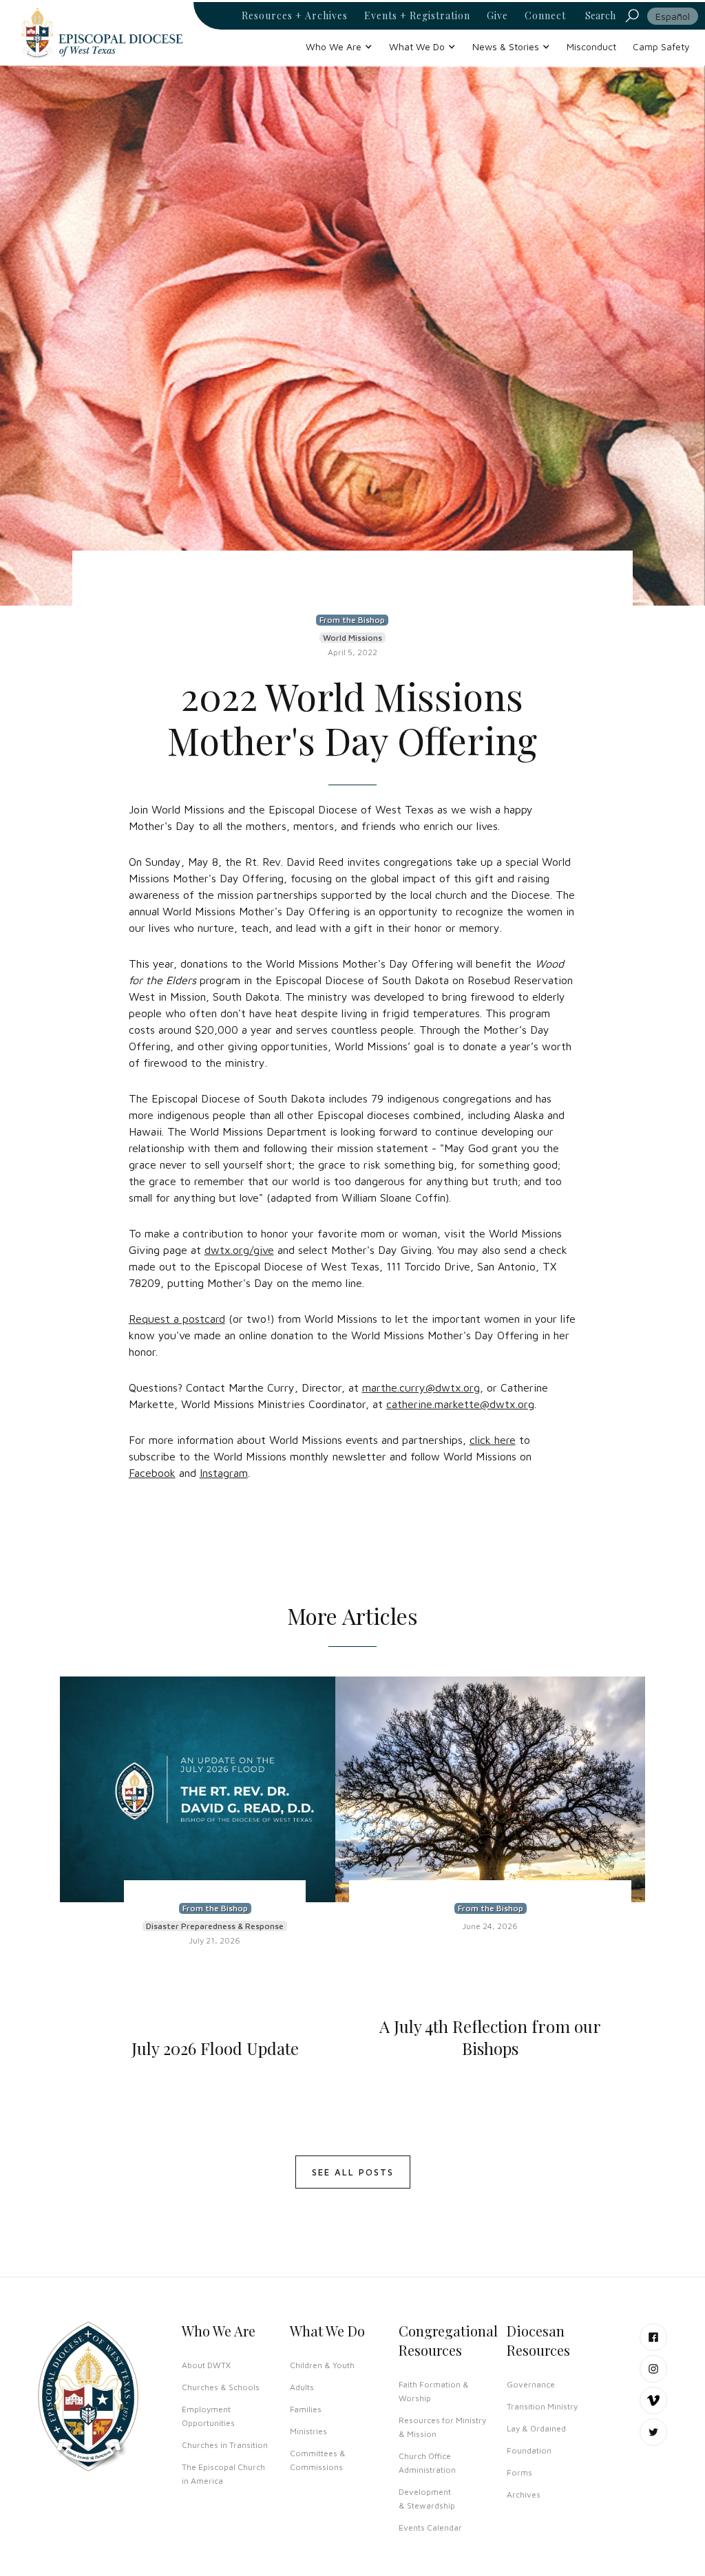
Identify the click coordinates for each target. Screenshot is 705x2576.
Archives (524, 2494)
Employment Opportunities (208, 2416)
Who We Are (219, 2331)
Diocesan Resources (538, 2340)
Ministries (308, 2431)
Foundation (529, 2450)
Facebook (152, 1473)
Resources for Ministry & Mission (442, 2427)
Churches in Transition (225, 2445)
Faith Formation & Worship (434, 2391)
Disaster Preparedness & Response (215, 1926)
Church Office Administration (427, 2463)
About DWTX (206, 2365)
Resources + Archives (295, 16)
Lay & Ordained (536, 2428)
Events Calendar (430, 2527)
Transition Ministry (542, 2406)
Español (673, 16)
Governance (531, 2384)
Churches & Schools (221, 2387)
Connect (545, 16)
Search (600, 15)
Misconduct (591, 46)
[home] (102, 33)
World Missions (352, 638)
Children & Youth (322, 2365)
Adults (302, 2387)
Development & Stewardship (427, 2499)
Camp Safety (661, 46)
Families (306, 2409)
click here (493, 1440)
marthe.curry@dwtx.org (421, 1387)
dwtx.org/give (239, 1250)
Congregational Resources (448, 2340)
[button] (339, 46)
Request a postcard (177, 1319)
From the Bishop (352, 620)
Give (497, 16)
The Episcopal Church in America (223, 2474)
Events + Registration (417, 16)
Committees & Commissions (318, 2460)
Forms (519, 2472)
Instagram (224, 1473)
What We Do (327, 2331)
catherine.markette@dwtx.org (460, 1404)
